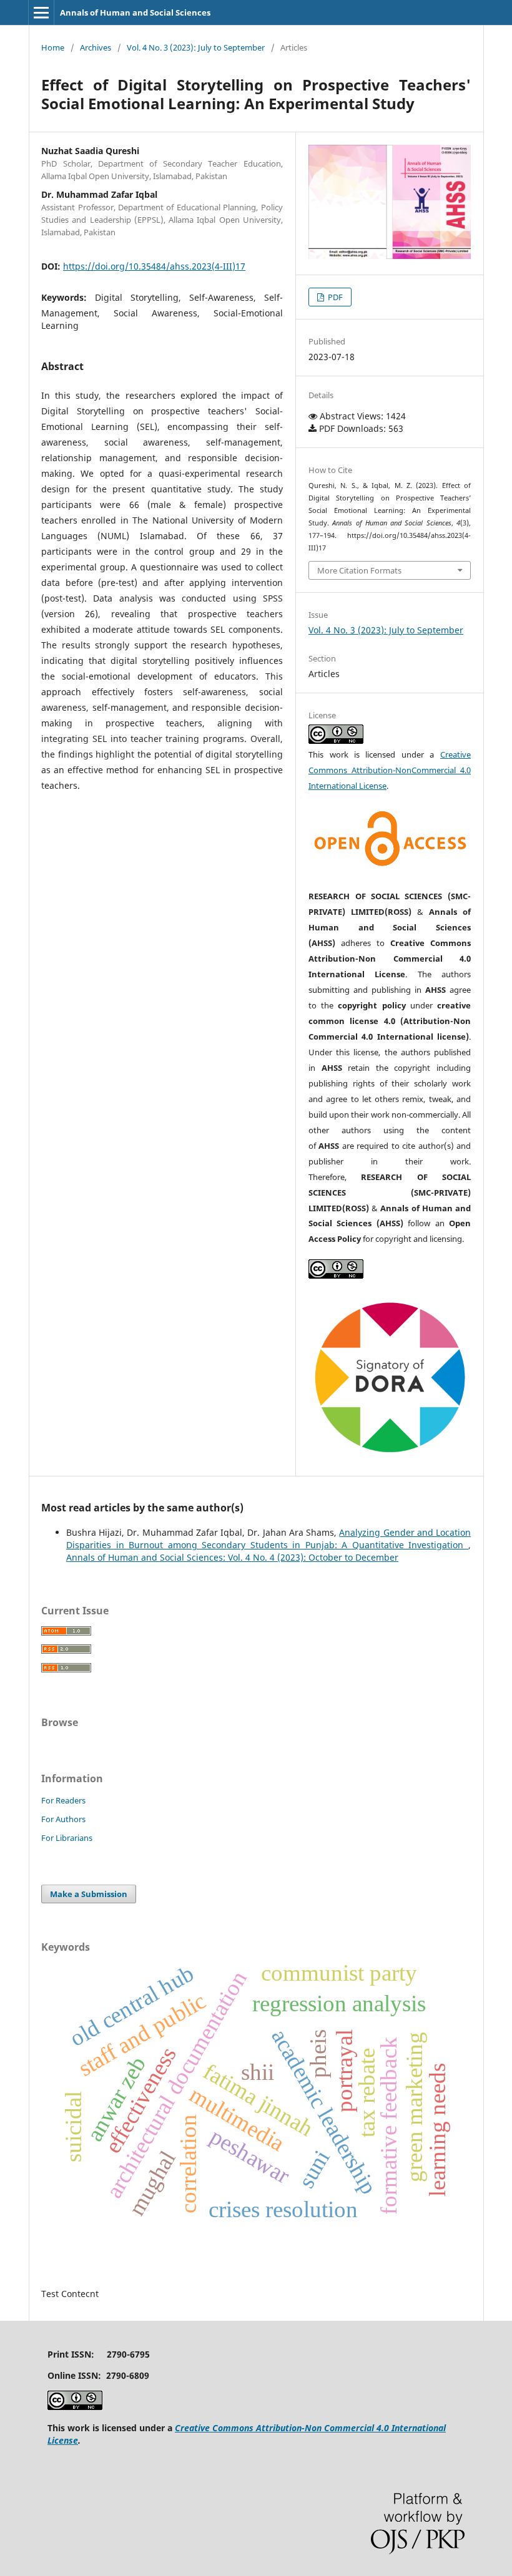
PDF (334, 297)
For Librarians (67, 1838)
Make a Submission (89, 1894)
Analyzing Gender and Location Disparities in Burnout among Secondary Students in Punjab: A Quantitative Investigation (268, 1539)
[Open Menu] (41, 12)
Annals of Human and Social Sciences (135, 12)
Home (53, 47)
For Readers (63, 1800)
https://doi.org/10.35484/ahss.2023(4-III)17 (154, 266)
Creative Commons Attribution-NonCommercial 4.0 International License (390, 770)
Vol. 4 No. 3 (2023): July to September (196, 47)
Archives (96, 47)
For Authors (63, 1819)
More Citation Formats (359, 570)
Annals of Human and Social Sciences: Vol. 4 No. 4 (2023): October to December (232, 1557)
